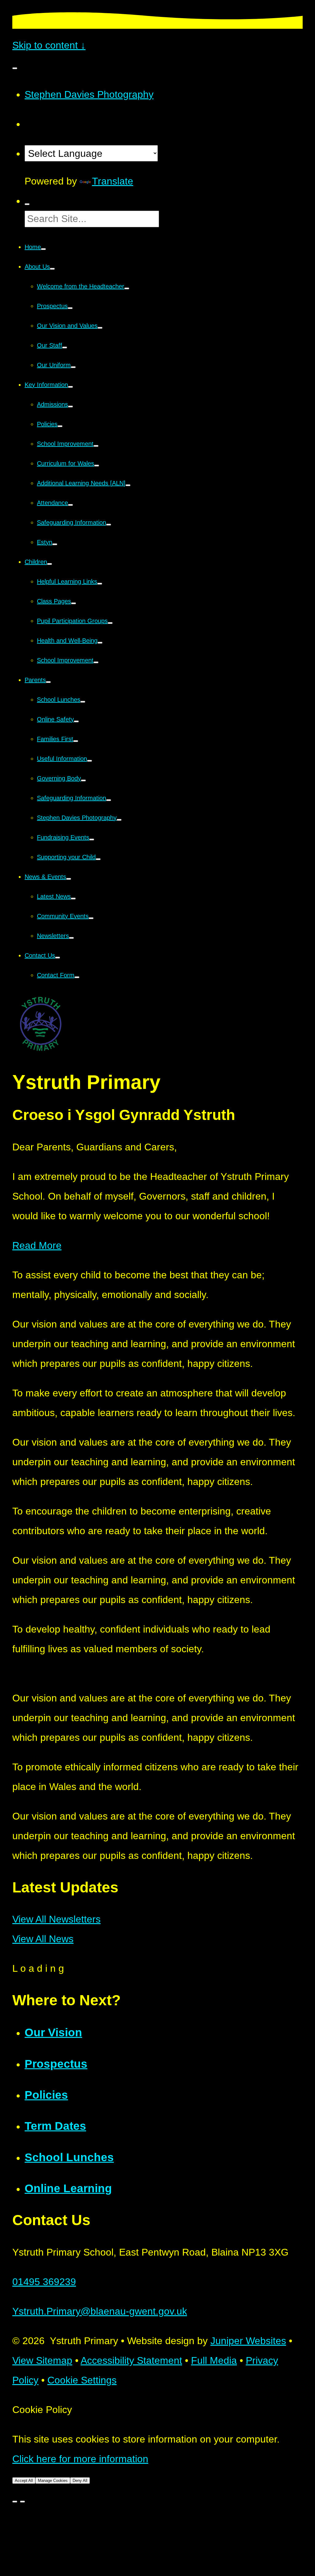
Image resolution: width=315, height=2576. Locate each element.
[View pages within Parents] (48, 682)
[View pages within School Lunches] (83, 702)
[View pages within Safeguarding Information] (109, 525)
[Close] (15, 2502)
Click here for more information (80, 2459)
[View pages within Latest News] (73, 899)
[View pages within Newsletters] (71, 938)
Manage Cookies (53, 2481)
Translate (113, 181)
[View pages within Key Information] (70, 387)
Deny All (80, 2481)
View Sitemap (42, 2360)
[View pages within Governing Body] (83, 780)
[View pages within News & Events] (69, 879)
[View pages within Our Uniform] (73, 367)
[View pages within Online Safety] (76, 721)
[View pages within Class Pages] (74, 603)
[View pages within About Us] (52, 269)
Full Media (214, 2360)
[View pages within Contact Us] (58, 958)
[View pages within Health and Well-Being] (100, 643)
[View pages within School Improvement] (96, 446)
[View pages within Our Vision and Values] (100, 328)
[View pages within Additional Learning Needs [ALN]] (128, 485)
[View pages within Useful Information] (90, 761)
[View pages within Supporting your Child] (98, 859)
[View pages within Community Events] (91, 918)
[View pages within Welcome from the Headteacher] (127, 288)
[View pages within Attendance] (70, 505)
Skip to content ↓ (49, 45)
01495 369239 (44, 2282)
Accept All (24, 2481)
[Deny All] (22, 2502)
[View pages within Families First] (76, 741)
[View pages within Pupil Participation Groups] (110, 623)
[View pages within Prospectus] (70, 308)
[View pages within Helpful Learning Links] (100, 584)
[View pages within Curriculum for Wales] (97, 466)
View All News (43, 1939)
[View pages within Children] (50, 564)
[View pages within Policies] (60, 426)
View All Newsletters (56, 1919)
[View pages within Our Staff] (65, 347)
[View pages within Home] (43, 249)
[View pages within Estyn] (55, 544)
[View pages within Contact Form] (77, 977)
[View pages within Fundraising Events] (92, 839)
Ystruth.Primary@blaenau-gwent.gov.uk (100, 2311)
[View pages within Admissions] (70, 407)
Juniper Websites (248, 2341)
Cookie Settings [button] (82, 2380)
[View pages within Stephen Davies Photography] (119, 820)
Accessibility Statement (131, 2360)
